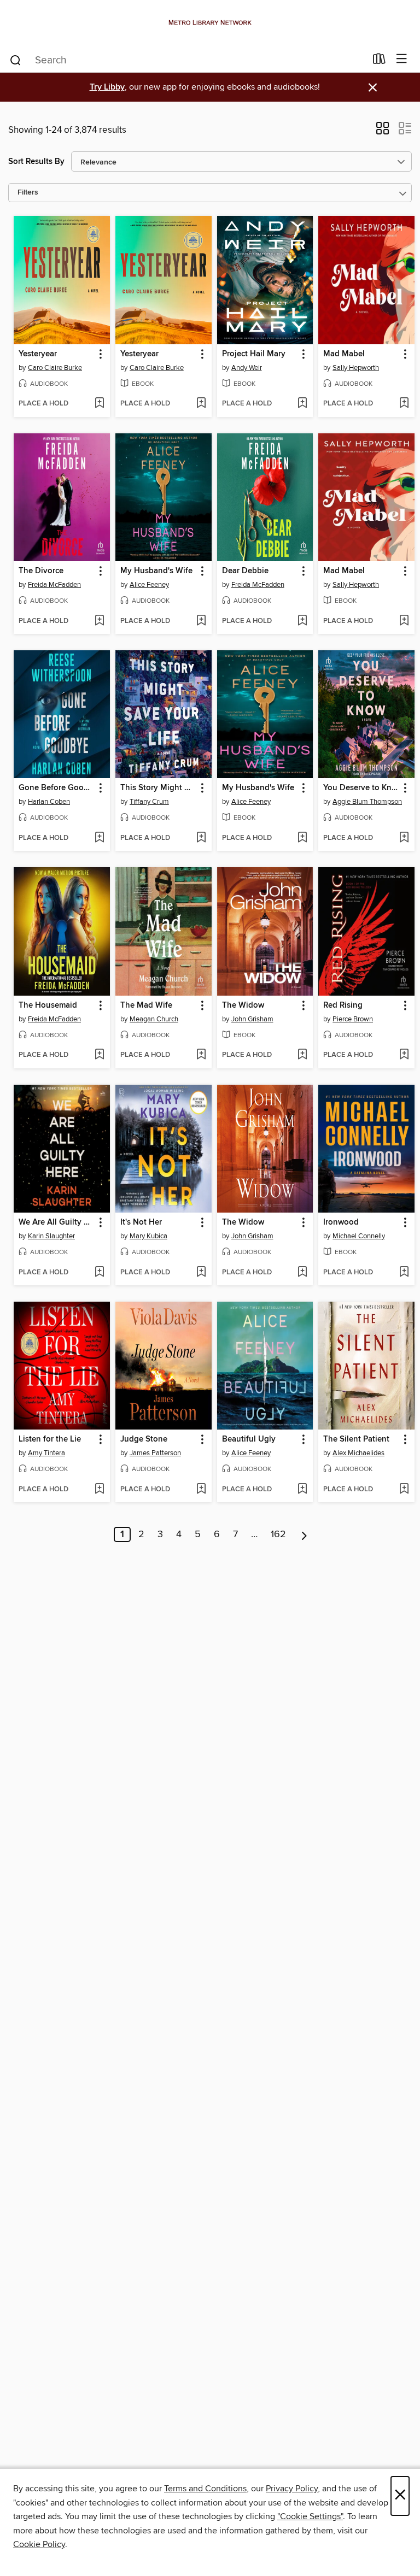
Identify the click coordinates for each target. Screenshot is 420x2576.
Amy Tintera (46, 1453)
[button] (383, 132)
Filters (28, 193)
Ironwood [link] (341, 1222)
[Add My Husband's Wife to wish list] (201, 621)
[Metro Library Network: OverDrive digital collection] (210, 23)
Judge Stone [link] (144, 1439)
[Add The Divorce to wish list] (99, 621)
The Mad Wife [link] (146, 1005)
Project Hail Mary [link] (254, 354)
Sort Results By (36, 161)
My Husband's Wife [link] (156, 571)
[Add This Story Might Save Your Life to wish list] (201, 838)
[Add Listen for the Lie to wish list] (99, 1490)
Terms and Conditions (205, 2489)
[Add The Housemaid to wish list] (99, 1055)
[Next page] (304, 1534)
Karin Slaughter (51, 1236)
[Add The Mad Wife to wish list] (201, 1055)
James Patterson (155, 1453)
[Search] (16, 60)
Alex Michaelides (358, 1453)
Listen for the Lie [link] (50, 1439)
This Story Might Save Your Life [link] (158, 788)
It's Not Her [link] (141, 1222)
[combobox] (187, 60)
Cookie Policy (39, 2544)
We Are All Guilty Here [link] (57, 1222)
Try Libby (107, 87)
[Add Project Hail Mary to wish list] (302, 404)
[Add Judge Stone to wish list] (201, 1490)
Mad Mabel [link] (344, 354)
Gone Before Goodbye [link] (57, 788)
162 (278, 1534)
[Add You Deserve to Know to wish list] (404, 838)
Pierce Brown (353, 1019)
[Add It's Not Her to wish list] (201, 1273)
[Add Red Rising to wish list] (404, 1055)
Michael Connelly (359, 1236)
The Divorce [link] (41, 571)
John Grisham (252, 1019)
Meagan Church (154, 1019)
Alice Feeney (149, 585)
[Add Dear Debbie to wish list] (302, 621)
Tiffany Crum (149, 802)
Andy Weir (247, 368)
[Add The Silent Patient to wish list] (404, 1490)
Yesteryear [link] (38, 354)
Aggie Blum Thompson (367, 802)
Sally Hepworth (356, 368)
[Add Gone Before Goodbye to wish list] (99, 838)
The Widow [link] (243, 1005)
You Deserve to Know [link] (361, 788)
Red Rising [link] (343, 1005)
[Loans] (379, 61)
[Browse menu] (402, 59)
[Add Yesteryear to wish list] (99, 404)
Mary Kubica (148, 1236)
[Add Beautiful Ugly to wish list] (302, 1490)
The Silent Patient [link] (356, 1439)
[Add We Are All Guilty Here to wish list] (99, 1273)
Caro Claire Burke (55, 368)
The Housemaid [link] (48, 1005)
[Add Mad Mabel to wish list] (404, 404)
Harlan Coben (49, 802)
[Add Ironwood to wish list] (404, 1273)
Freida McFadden (54, 585)
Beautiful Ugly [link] (249, 1439)
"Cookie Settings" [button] (310, 2516)
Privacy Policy (292, 2489)
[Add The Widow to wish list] (302, 1055)
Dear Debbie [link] (245, 571)
